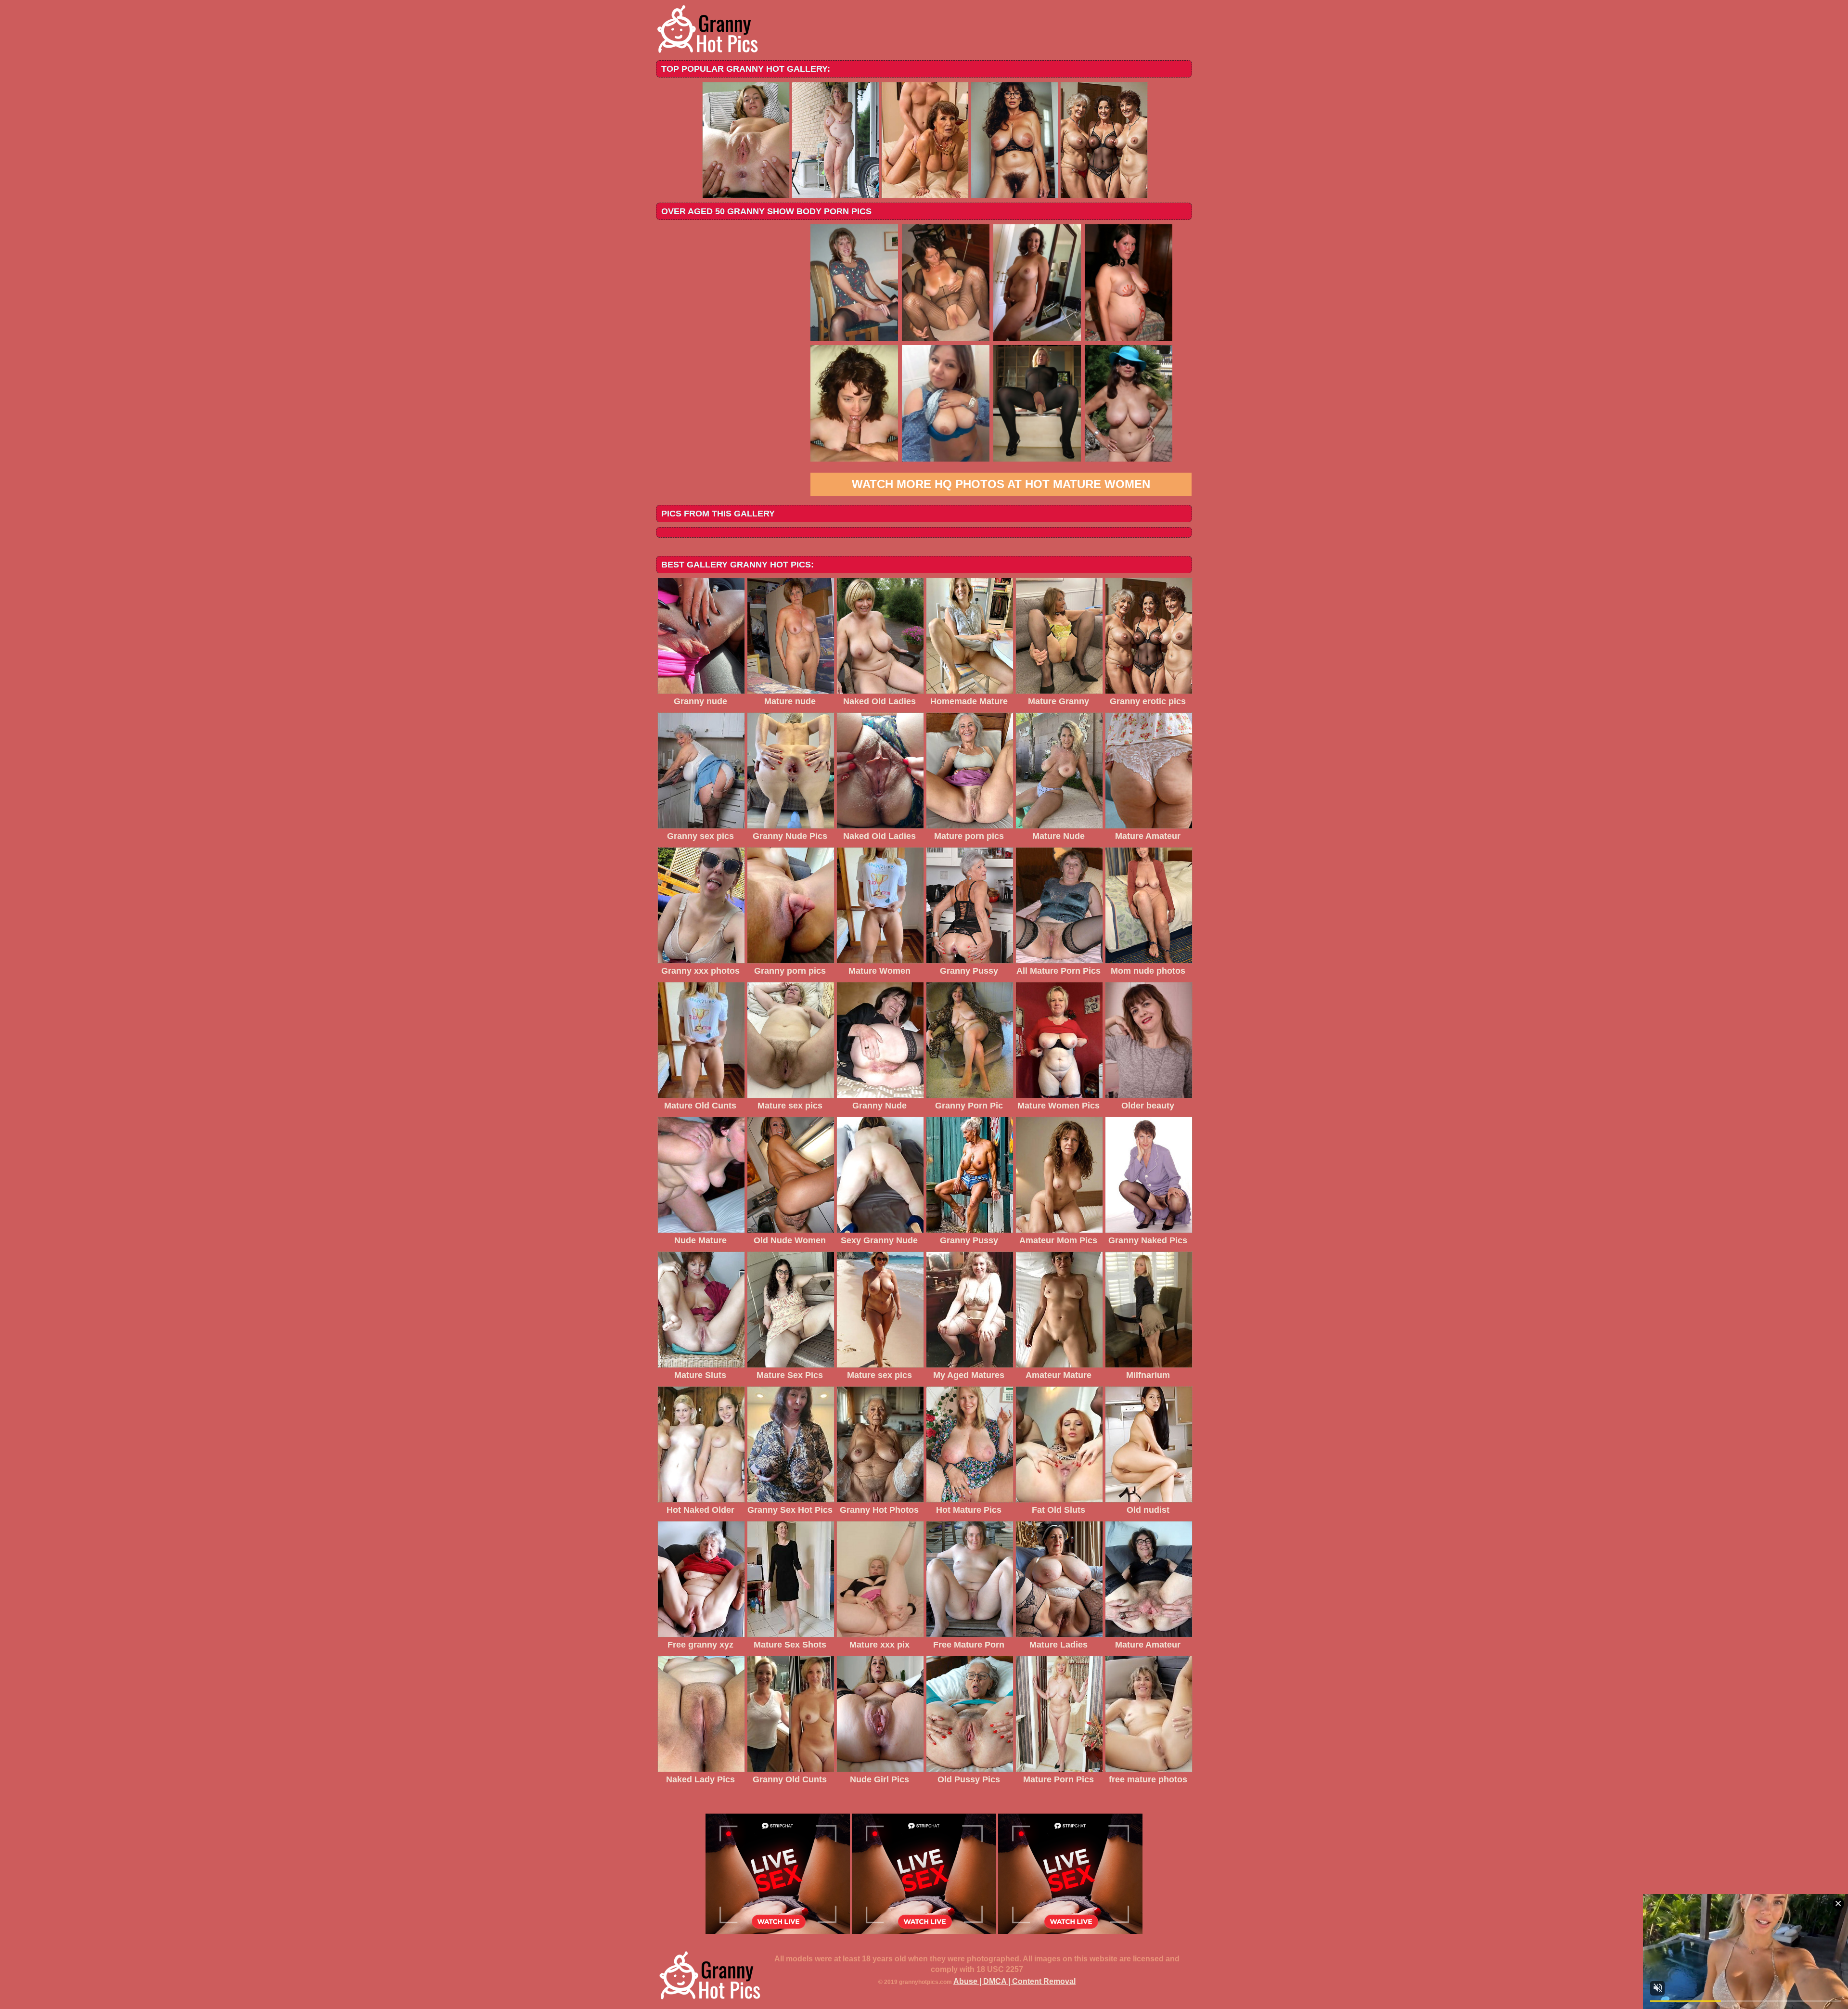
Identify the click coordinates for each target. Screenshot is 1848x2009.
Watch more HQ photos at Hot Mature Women (1001, 484)
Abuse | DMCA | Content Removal (1014, 1981)
